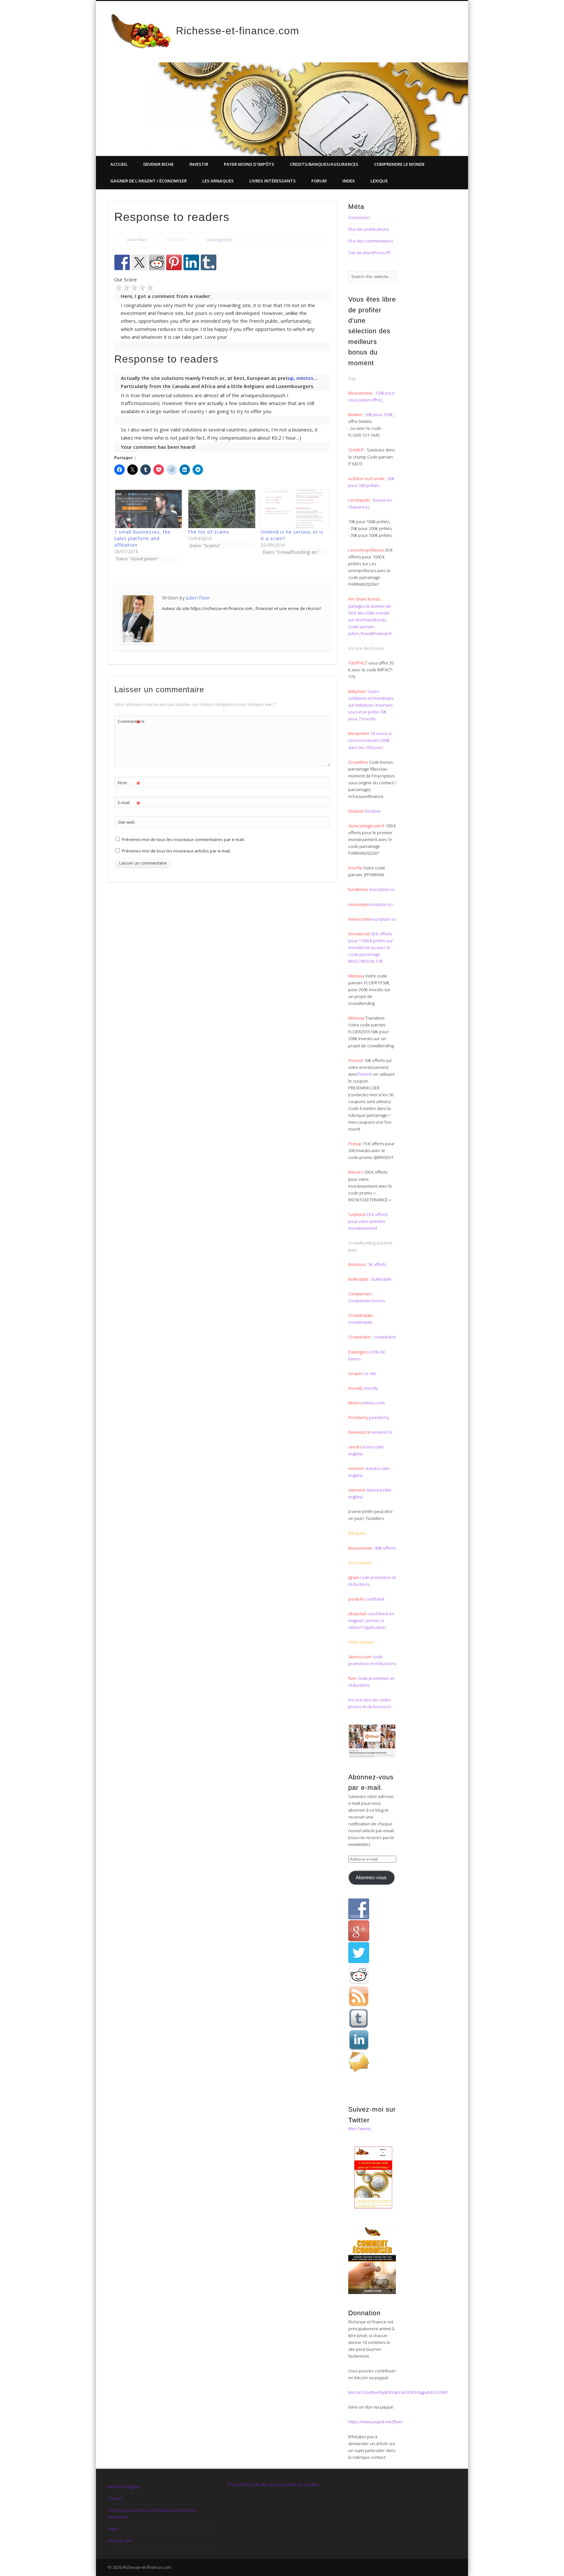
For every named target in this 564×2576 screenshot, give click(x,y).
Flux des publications (368, 229)
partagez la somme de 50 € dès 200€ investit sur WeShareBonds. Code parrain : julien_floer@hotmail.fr (370, 620)
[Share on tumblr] (209, 262)
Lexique (379, 181)
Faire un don (120, 2540)
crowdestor (385, 1337)
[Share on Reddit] (157, 262)
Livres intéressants (273, 181)
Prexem (365, 1074)
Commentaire (129, 722)
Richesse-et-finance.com (238, 31)
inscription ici (382, 889)
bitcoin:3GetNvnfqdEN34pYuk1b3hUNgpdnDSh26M (398, 2392)
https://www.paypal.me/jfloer (376, 2422)
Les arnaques (218, 181)
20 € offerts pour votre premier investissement (368, 1221)
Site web (126, 822)
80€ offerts (385, 1548)
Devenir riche (158, 164)
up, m (294, 378)
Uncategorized (219, 240)
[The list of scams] (221, 509)
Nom (129, 784)
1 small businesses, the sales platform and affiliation (142, 538)
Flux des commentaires (371, 241)
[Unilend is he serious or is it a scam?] (294, 509)
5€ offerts (377, 1264)
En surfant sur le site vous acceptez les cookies (273, 2484)
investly (370, 1388)
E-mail (129, 804)
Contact (115, 2498)
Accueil (119, 164)
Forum (319, 181)
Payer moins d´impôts (249, 164)
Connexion (359, 217)
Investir (199, 164)
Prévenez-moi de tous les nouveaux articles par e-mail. (176, 851)
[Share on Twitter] (139, 262)
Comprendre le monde (399, 164)
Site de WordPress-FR (369, 253)
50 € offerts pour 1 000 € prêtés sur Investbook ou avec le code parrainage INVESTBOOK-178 (371, 947)
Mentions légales (124, 2487)
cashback (375, 1599)
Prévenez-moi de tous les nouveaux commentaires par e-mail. (183, 839)
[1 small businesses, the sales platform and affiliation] (148, 509)
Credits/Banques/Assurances (324, 164)
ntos (308, 378)
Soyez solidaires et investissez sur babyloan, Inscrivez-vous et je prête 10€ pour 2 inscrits (371, 705)
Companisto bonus (367, 1301)
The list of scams (209, 532)
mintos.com (374, 1403)
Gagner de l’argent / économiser (149, 181)
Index (349, 181)
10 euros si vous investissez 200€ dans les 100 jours (370, 740)
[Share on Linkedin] (191, 262)
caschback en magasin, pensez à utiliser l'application (371, 1620)
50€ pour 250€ (379, 414)
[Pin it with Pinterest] (174, 262)
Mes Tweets (360, 2129)
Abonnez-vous (371, 1878)
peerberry (379, 1417)
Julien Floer (137, 240)
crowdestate (360, 1322)
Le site (369, 1373)
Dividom (373, 811)
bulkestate (382, 1279)
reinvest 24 (381, 1432)
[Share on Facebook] (122, 262)
